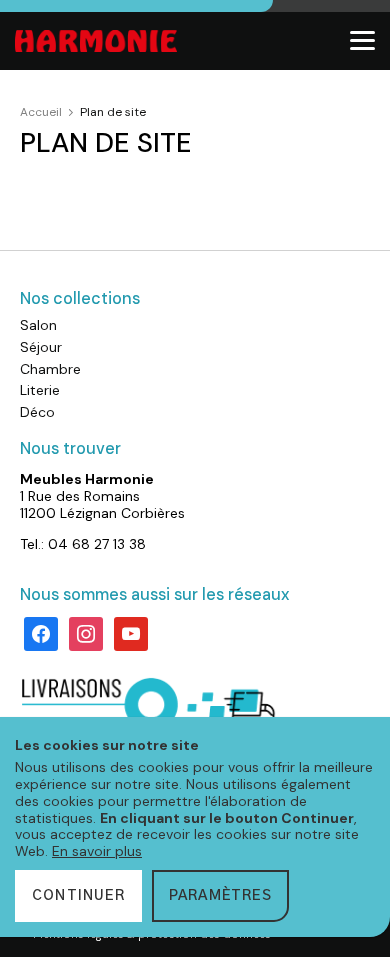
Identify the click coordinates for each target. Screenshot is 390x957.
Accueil (41, 112)
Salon (38, 325)
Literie (40, 390)
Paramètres (220, 896)
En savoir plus (97, 851)
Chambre (50, 369)
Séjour (41, 347)
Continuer (78, 896)
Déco (37, 412)
